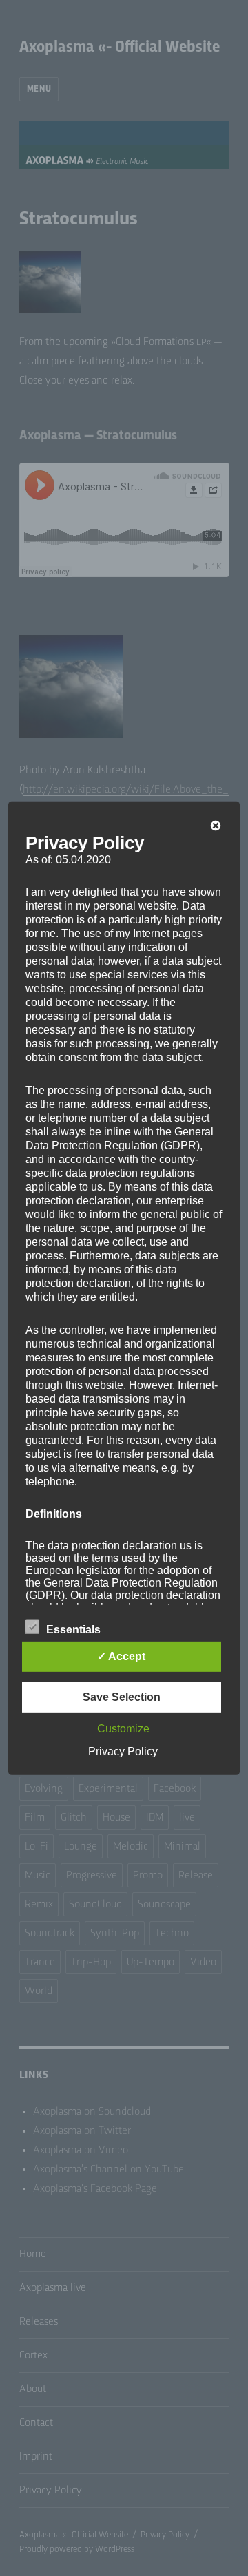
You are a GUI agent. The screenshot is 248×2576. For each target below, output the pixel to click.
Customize (123, 1729)
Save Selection (122, 1697)
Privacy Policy (123, 1751)
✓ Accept (121, 1656)
